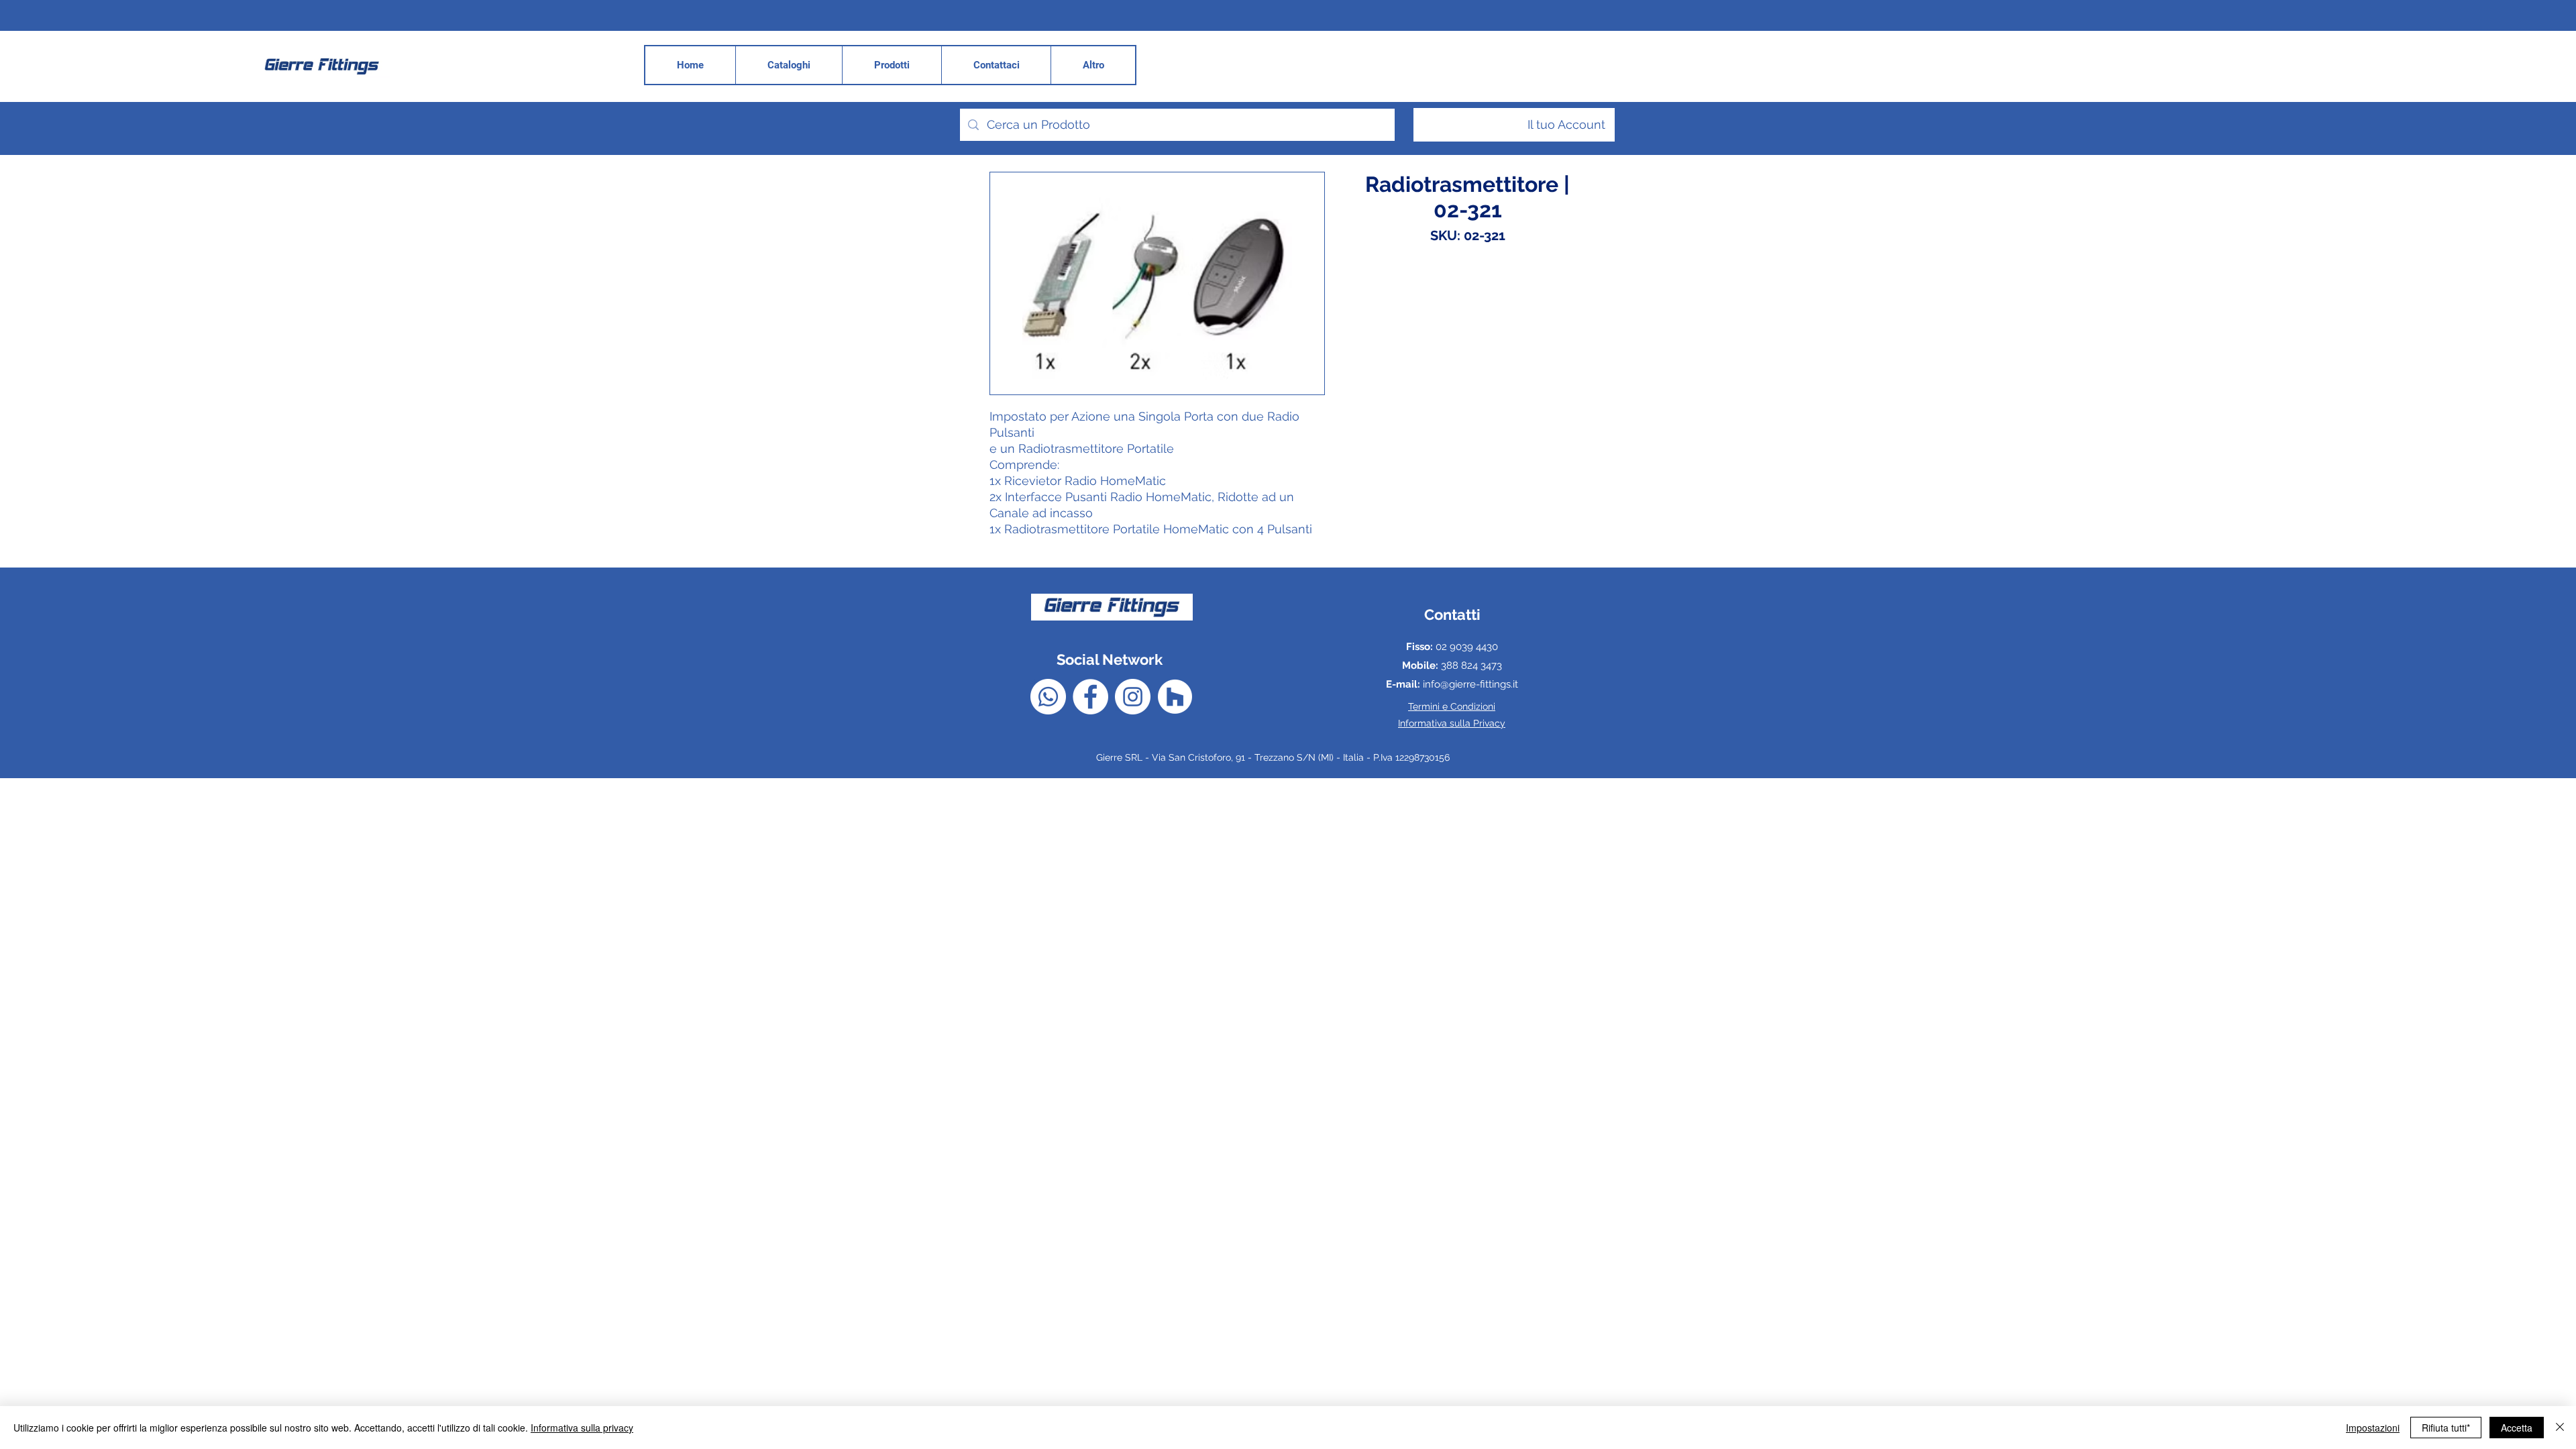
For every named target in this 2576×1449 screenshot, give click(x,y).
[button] (1093, 65)
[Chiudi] (2560, 1428)
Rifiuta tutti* (2446, 1428)
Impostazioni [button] (2373, 1428)
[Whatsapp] (1048, 697)
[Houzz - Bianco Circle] (1175, 697)
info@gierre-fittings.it (1470, 684)
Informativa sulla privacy (582, 1428)
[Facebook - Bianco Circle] (1090, 697)
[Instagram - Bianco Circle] (1133, 697)
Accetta (2517, 1428)
